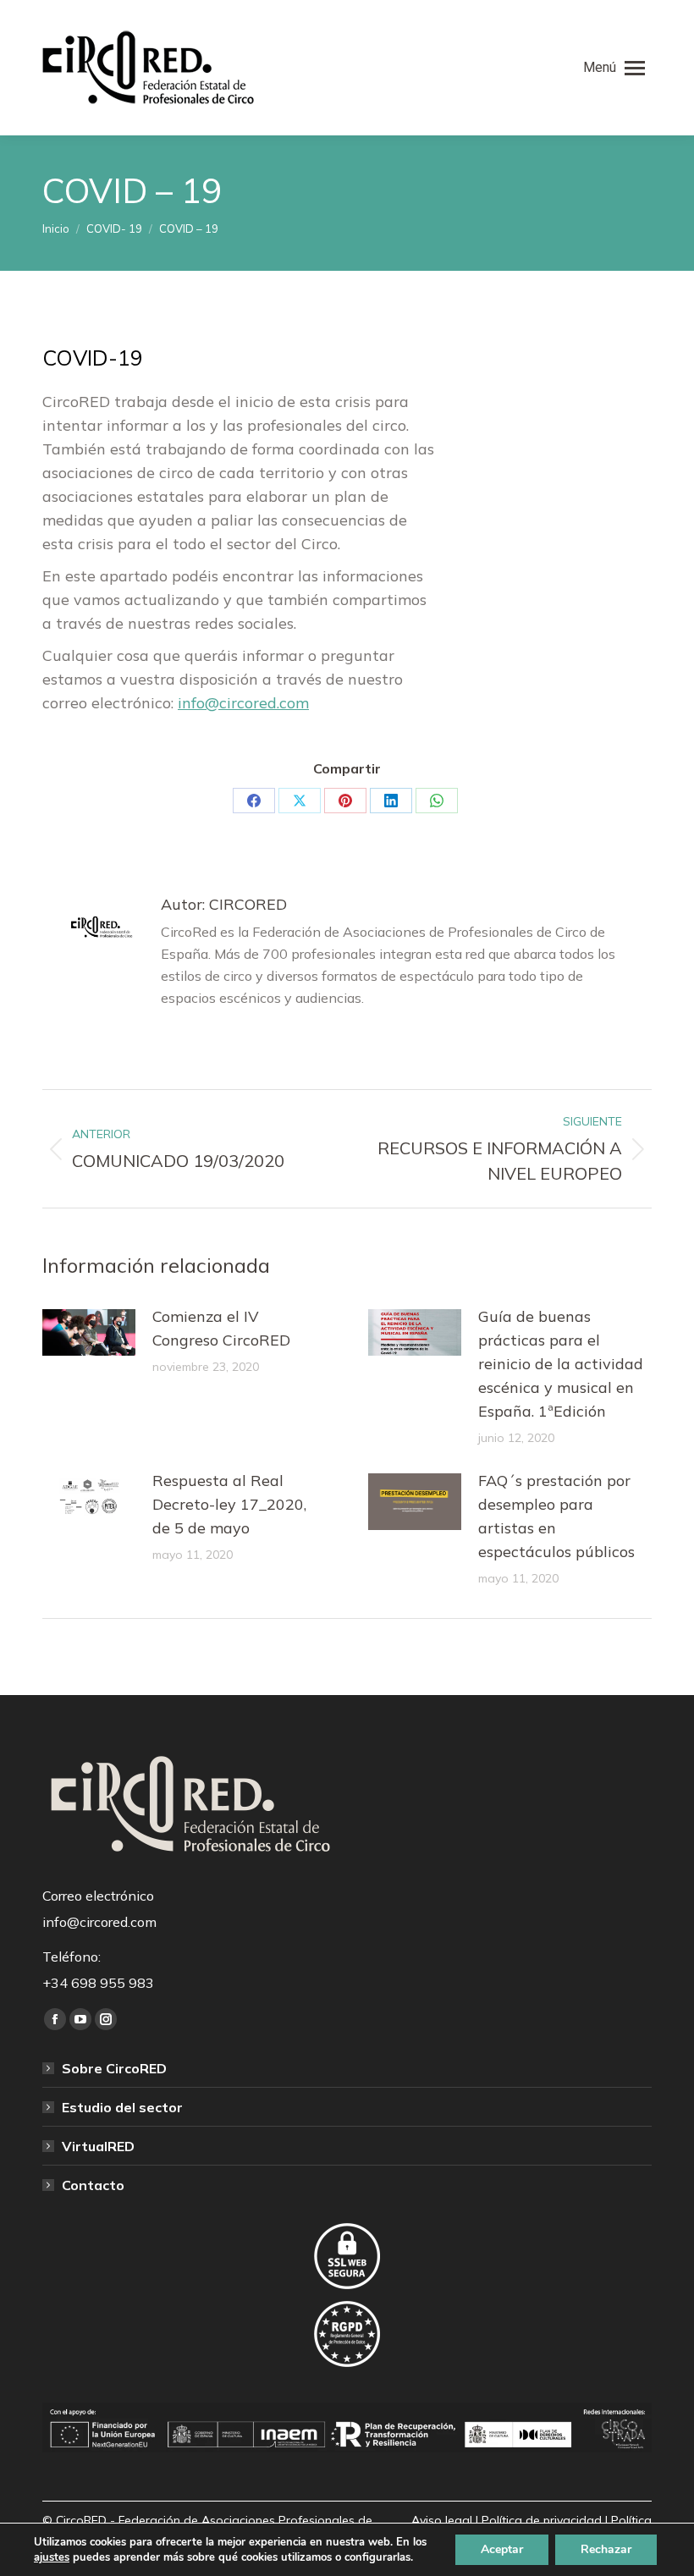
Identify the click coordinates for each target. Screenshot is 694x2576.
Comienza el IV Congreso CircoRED (221, 1328)
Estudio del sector (122, 2107)
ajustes (52, 2557)
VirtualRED (98, 2146)
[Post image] (89, 1332)
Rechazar (606, 2549)
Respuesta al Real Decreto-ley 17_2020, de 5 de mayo (229, 1504)
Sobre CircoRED (114, 2068)
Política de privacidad (542, 2520)
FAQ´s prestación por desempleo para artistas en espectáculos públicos (556, 1516)
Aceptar (502, 2549)
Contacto (93, 2185)
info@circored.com (243, 703)
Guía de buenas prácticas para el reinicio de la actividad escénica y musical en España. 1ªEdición (561, 1364)
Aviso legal (442, 2520)
